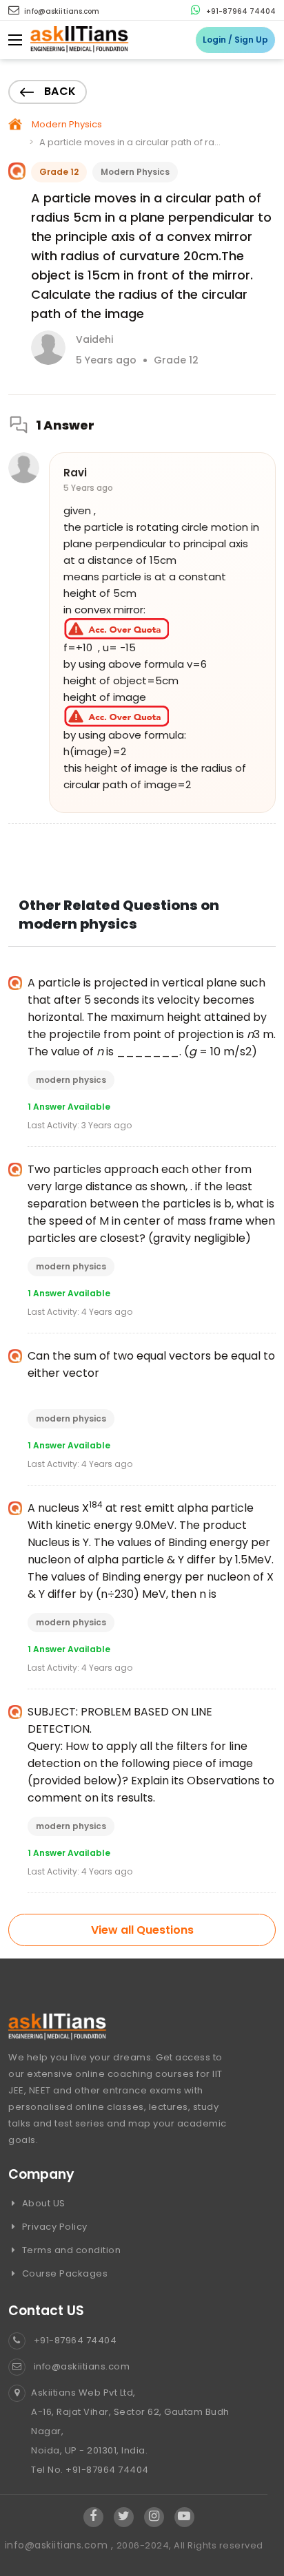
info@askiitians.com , (61, 2545)
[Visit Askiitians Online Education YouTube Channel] (184, 2517)
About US (42, 2203)
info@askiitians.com (61, 11)
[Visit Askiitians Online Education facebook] (93, 2517)
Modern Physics (67, 124)
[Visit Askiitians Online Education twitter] (124, 2517)
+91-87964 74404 (240, 11)
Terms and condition (70, 2250)
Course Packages (63, 2273)
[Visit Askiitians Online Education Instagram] (154, 2517)
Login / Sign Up (235, 40)
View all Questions (142, 1930)
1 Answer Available (69, 1107)
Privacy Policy (53, 2227)
